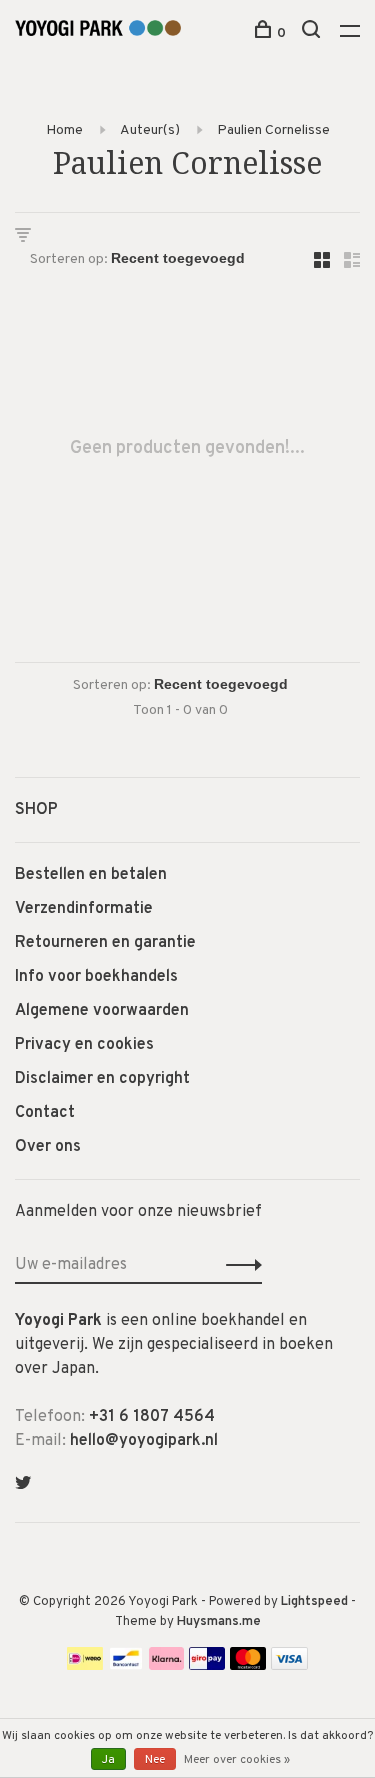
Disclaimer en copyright (102, 1079)
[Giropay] (207, 1666)
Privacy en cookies (84, 1045)
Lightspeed (314, 1602)
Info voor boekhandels (96, 977)
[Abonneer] (238, 1265)
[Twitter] (23, 1485)
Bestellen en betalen (91, 875)
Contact (45, 1113)
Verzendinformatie (84, 909)
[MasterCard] (248, 1666)
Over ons (48, 1147)
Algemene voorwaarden (102, 1011)
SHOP (36, 810)
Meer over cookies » (237, 1760)
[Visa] (289, 1666)
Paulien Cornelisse (273, 130)
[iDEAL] (85, 1666)
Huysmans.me (219, 1622)
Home (64, 130)
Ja (108, 1760)
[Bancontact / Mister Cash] (126, 1666)
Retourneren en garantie (105, 943)
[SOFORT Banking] (166, 1666)
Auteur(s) (150, 130)
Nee (155, 1760)
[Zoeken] (313, 33)
